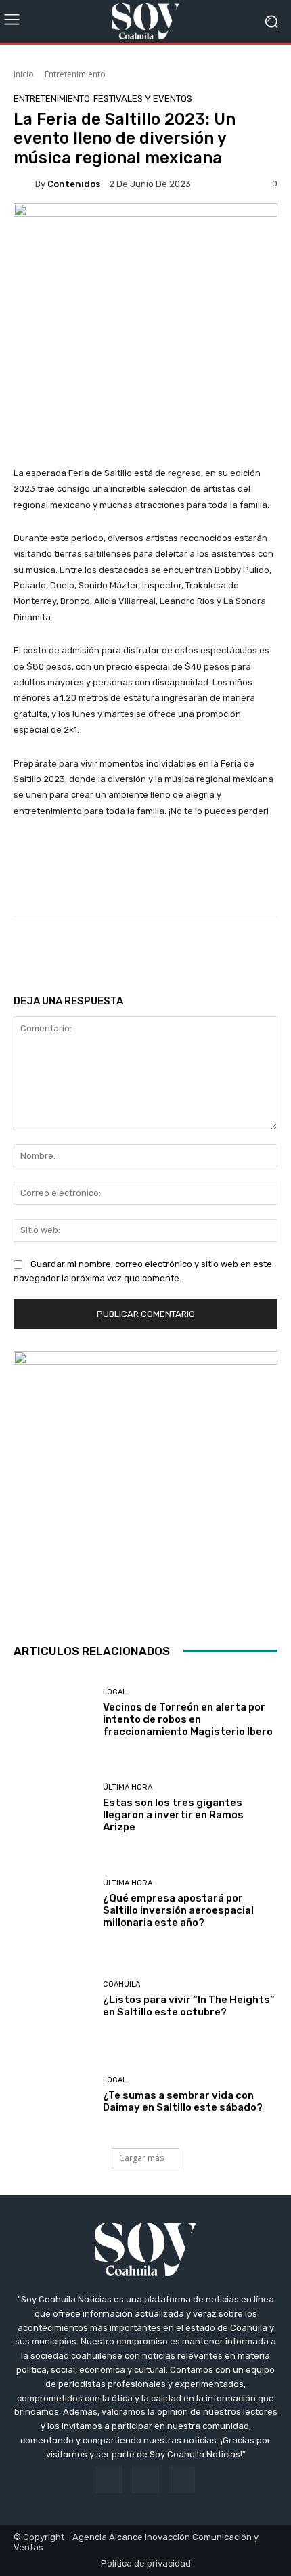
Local (115, 1692)
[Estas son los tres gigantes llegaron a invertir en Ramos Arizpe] (53, 1808)
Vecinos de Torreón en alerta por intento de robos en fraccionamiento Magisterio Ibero (188, 1719)
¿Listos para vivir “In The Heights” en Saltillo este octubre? (189, 2006)
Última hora (128, 1787)
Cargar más (141, 2158)
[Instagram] (145, 2480)
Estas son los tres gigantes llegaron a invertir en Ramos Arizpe (173, 1815)
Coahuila (121, 1984)
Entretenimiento (75, 74)
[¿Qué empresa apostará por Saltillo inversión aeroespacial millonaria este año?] (53, 1904)
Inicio (24, 74)
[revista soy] (145, 230)
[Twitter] (182, 2480)
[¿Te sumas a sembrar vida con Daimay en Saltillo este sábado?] (53, 2095)
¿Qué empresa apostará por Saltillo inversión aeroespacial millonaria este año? (178, 1910)
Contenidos (74, 184)
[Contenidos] (24, 184)
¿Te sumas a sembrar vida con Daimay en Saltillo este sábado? (183, 2101)
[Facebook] (109, 2480)
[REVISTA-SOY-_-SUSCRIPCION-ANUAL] (145, 1483)
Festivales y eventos (143, 99)
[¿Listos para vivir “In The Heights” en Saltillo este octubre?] (53, 1999)
